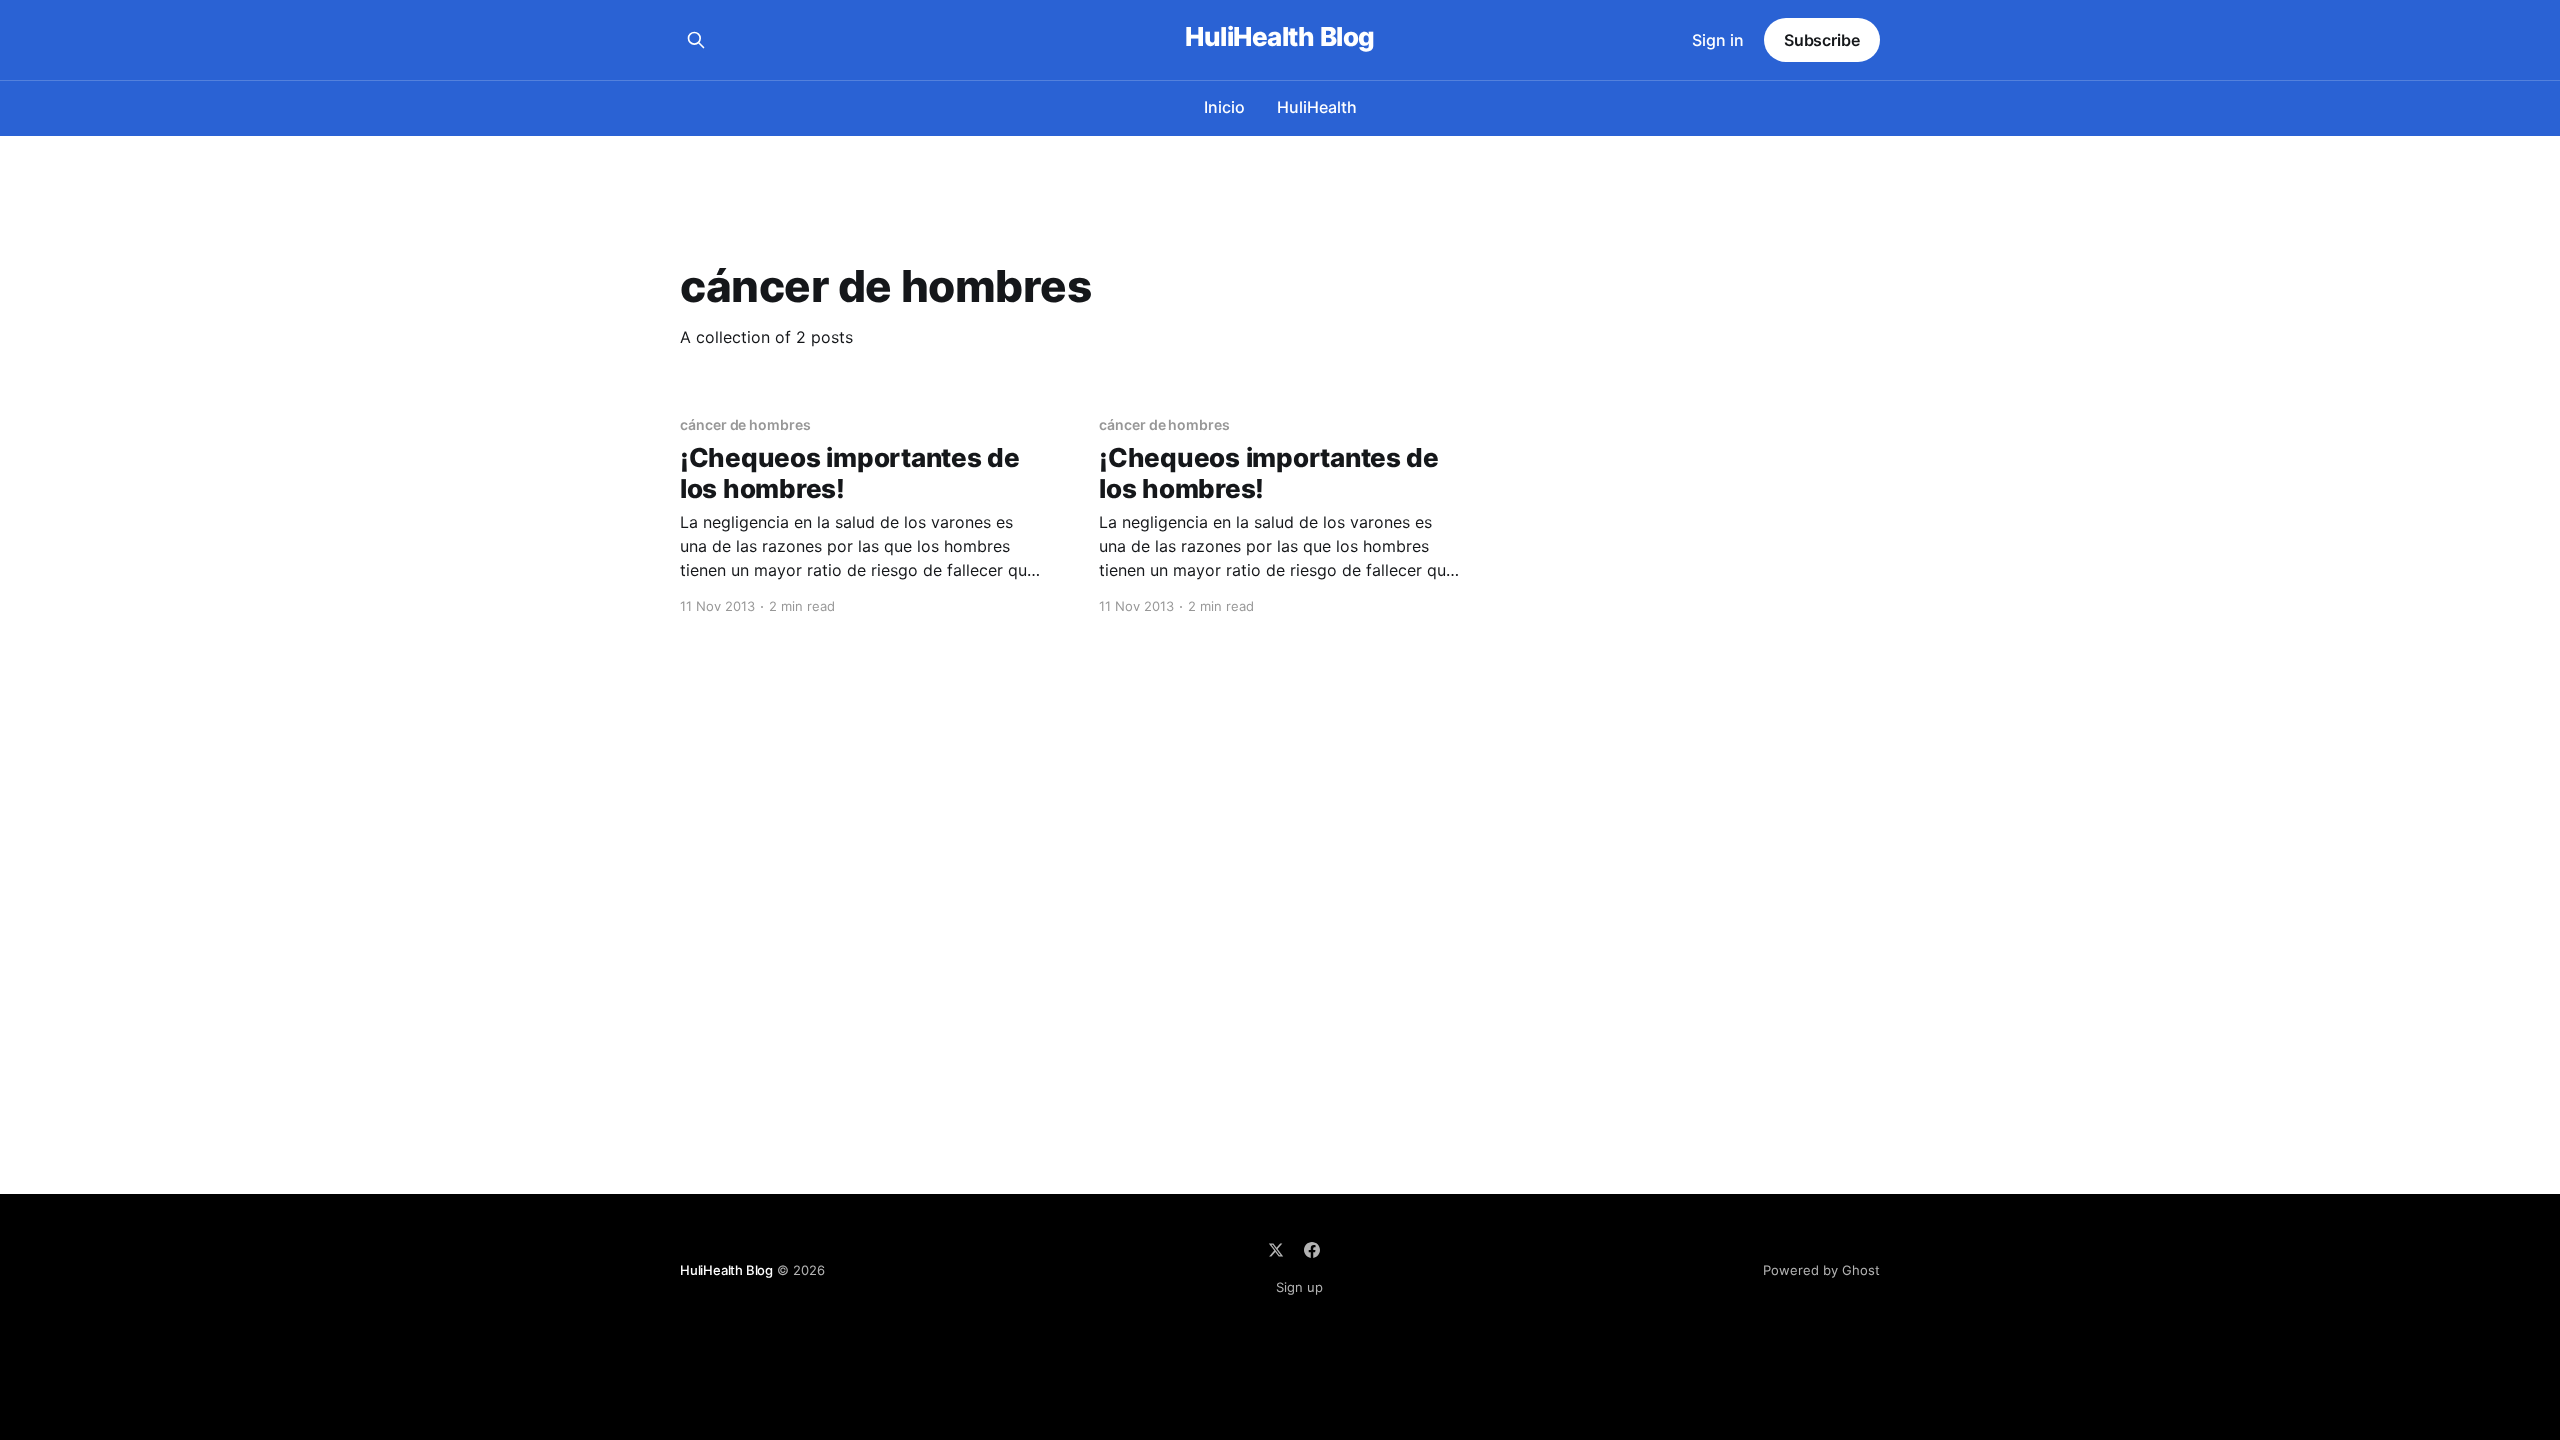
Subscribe (1822, 40)
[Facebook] (1312, 1250)
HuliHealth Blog (1279, 37)
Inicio (1224, 107)
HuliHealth (1317, 107)
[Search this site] (696, 40)
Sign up (1299, 1287)
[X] (1276, 1250)
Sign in (1718, 40)
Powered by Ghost (1821, 1270)
